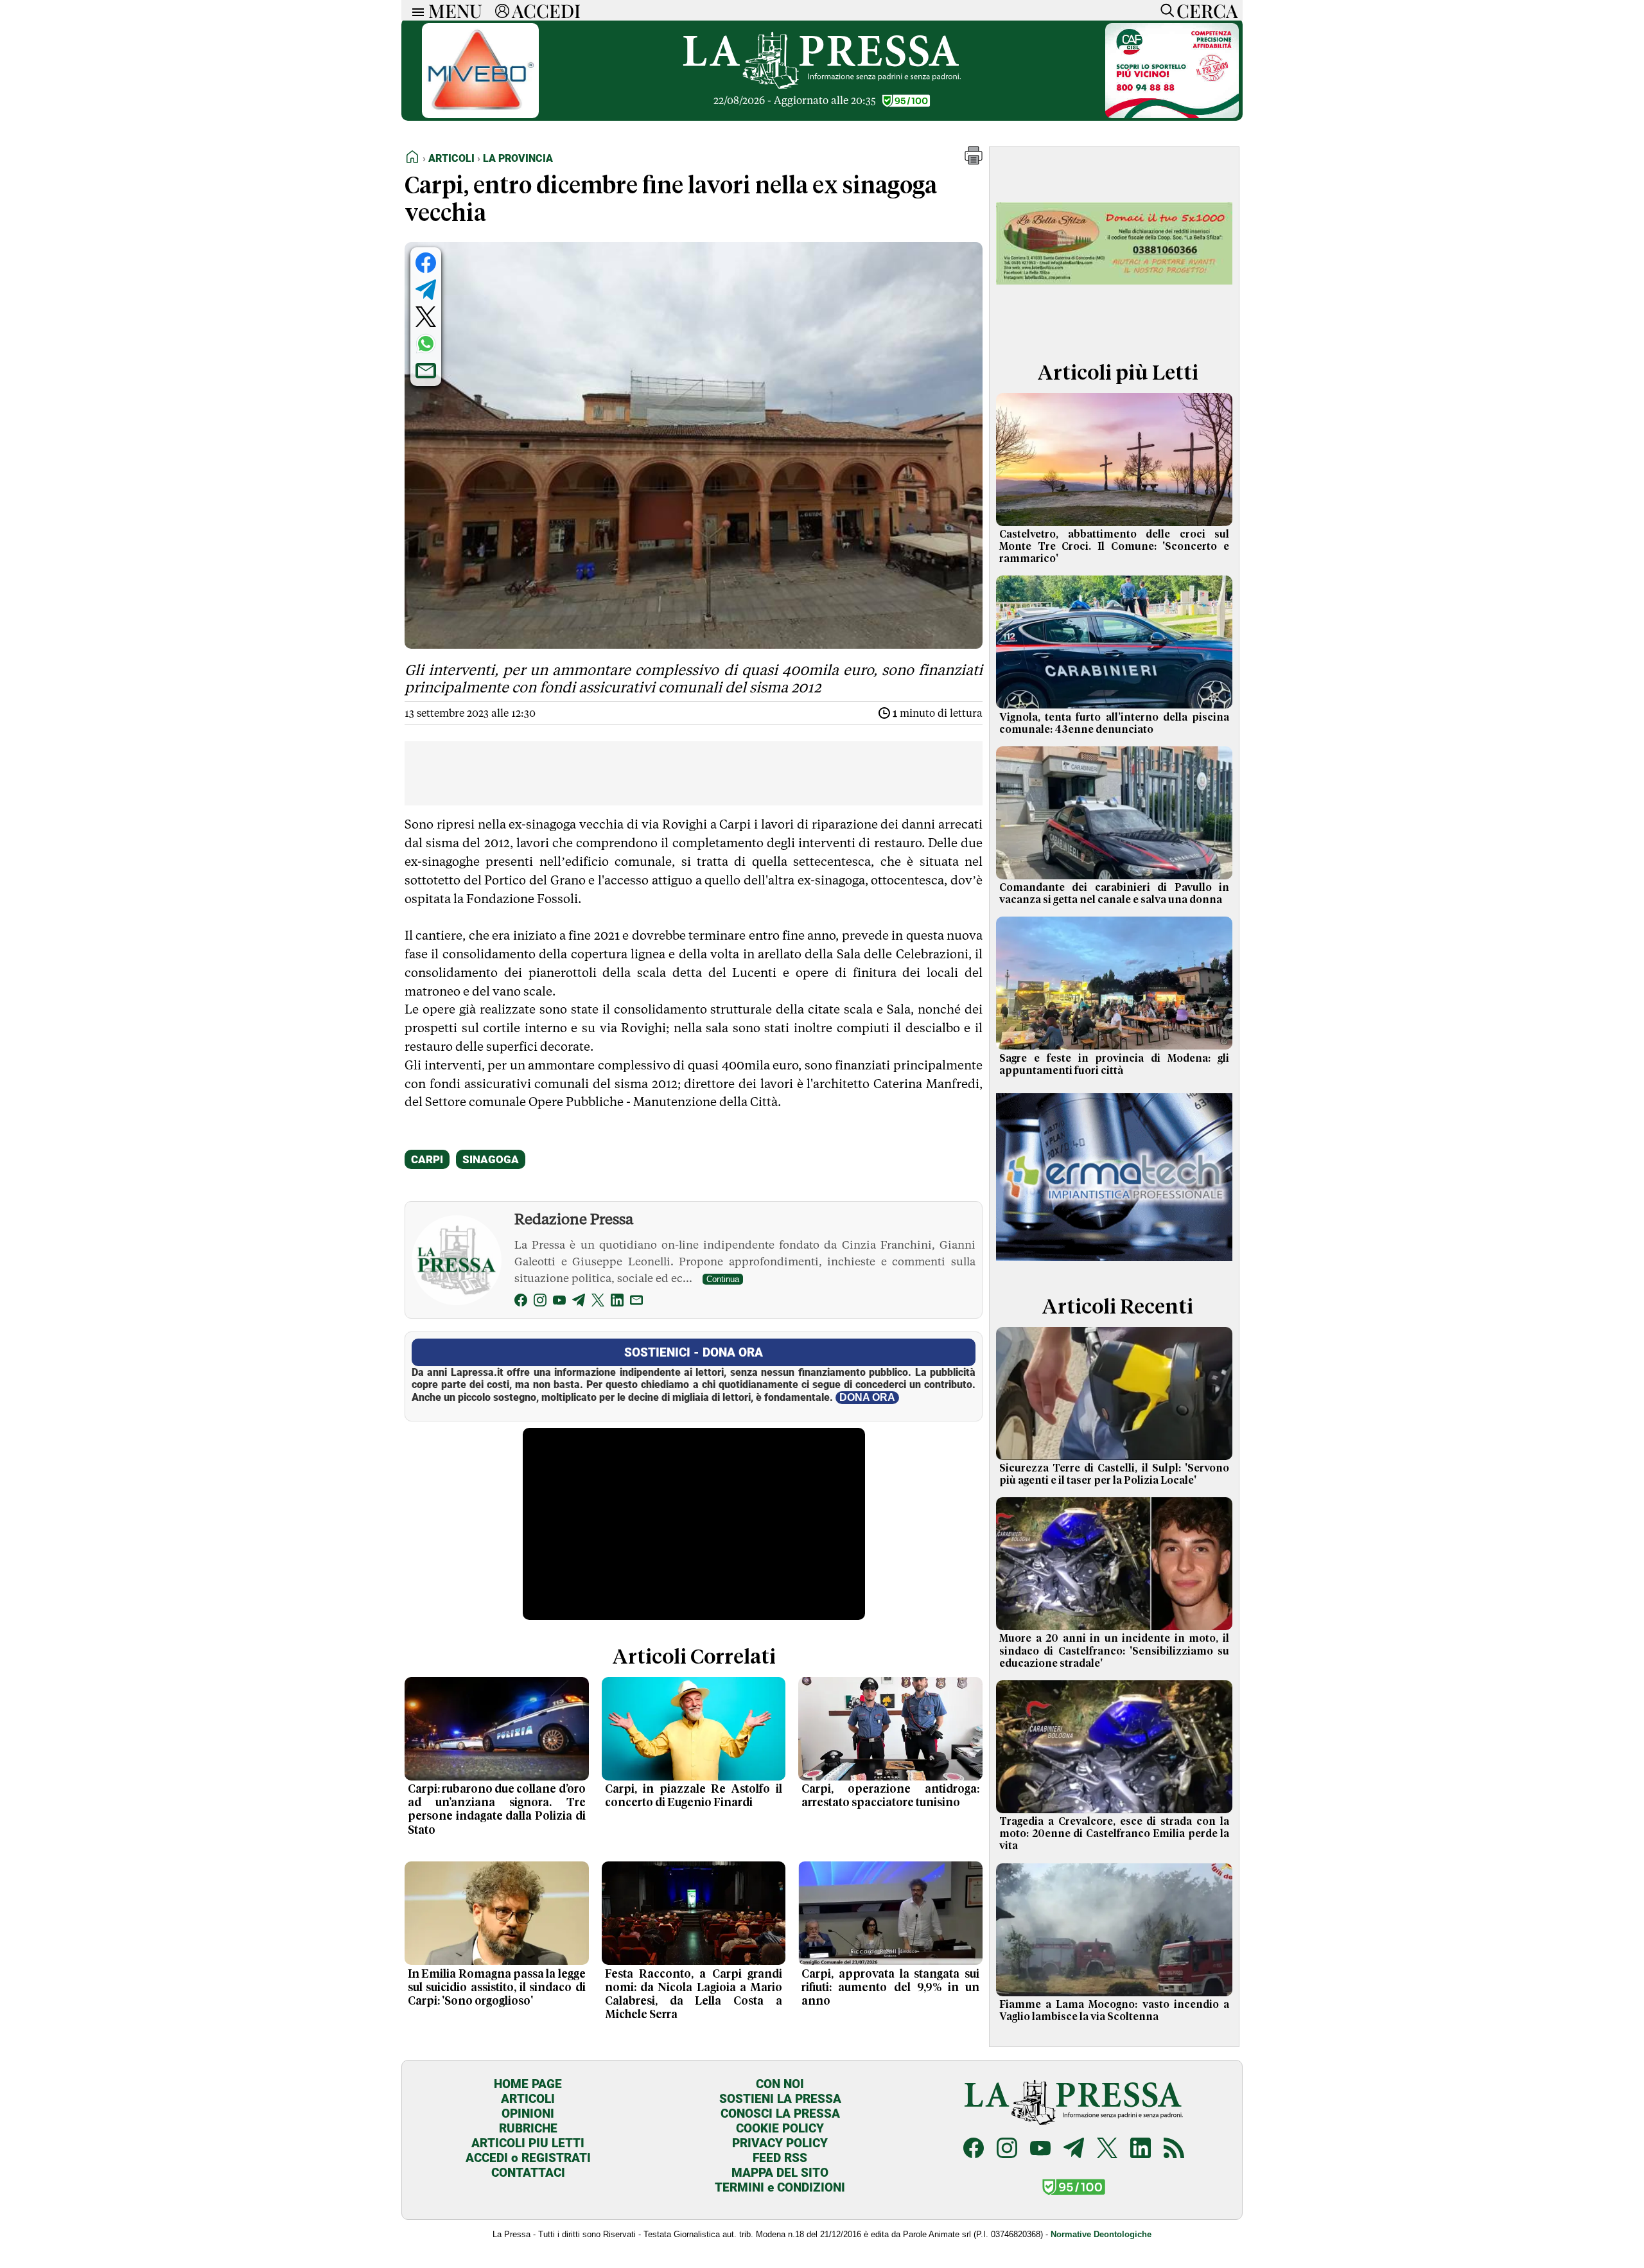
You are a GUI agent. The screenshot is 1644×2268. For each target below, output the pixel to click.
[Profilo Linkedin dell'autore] (617, 1302)
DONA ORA (867, 1397)
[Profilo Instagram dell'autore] (540, 1302)
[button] (974, 161)
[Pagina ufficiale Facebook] (974, 2149)
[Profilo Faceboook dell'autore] (521, 1302)
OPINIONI (528, 2114)
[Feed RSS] (1174, 2149)
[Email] (636, 1302)
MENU (455, 10)
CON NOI (780, 2084)
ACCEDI (546, 10)
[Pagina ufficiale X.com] (1107, 2149)
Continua (723, 1279)
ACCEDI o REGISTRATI (528, 2158)
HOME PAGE (528, 2084)
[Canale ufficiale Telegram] (1074, 2149)
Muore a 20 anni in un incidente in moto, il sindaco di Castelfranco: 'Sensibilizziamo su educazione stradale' (1114, 1651)
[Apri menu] (415, 11)
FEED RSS (780, 2158)
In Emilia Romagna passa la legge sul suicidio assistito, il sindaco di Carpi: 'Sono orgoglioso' (497, 1988)
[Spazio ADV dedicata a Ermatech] (1114, 1264)
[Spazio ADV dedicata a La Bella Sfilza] (1114, 330)
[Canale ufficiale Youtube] (1040, 2149)
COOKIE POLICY (780, 2128)
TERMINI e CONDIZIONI (780, 2187)
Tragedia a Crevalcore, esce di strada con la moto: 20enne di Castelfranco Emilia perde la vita (1114, 1834)
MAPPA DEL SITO (780, 2173)
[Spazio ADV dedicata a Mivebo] (480, 115)
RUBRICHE (528, 2128)
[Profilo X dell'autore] (598, 1302)
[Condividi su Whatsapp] (426, 344)
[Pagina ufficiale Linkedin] (1141, 2149)
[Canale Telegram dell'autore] (579, 1302)
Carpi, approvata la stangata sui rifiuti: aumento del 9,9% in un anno (890, 1988)
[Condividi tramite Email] (426, 371)
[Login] (502, 10)
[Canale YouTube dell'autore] (559, 1302)
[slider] (680, 1611)
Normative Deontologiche (1101, 2234)
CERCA (1207, 10)
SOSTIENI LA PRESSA (780, 2099)
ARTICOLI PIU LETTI (528, 2143)
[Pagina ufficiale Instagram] (1007, 2149)
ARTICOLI (528, 2099)
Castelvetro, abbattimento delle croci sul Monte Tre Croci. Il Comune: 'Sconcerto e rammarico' (1114, 547)
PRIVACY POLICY (780, 2143)
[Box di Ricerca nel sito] (1164, 10)
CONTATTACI (528, 2173)
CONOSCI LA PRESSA (780, 2114)
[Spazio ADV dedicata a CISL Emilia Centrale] (1172, 115)
